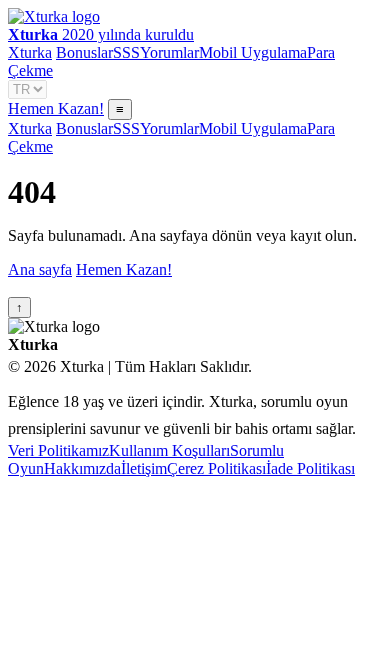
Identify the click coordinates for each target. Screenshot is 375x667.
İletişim (144, 468)
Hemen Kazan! (56, 108)
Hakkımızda (82, 468)
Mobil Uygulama (253, 52)
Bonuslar (84, 52)
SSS (126, 52)
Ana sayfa (40, 269)
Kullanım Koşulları (169, 450)
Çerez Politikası (216, 468)
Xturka (30, 52)
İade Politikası (310, 468)
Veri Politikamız (58, 450)
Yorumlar (169, 52)
